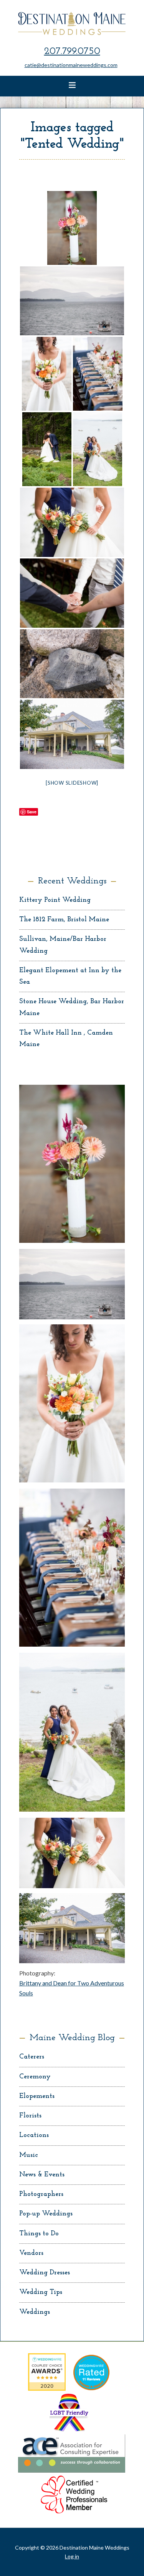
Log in (72, 2556)
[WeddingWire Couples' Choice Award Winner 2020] (47, 2388)
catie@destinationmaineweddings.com (71, 65)
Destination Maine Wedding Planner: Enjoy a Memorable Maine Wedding (72, 23)
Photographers (41, 2194)
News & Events (42, 2175)
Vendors (31, 2253)
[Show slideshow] (72, 783)
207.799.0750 (72, 51)
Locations (34, 2135)
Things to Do (39, 2234)
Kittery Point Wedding (55, 900)
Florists (30, 2116)
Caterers (32, 2057)
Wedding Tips (41, 2292)
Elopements (37, 2096)
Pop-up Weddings (46, 2214)
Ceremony (35, 2077)
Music (29, 2155)
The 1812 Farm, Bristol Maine (64, 920)
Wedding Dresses (45, 2273)
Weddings (35, 2312)
